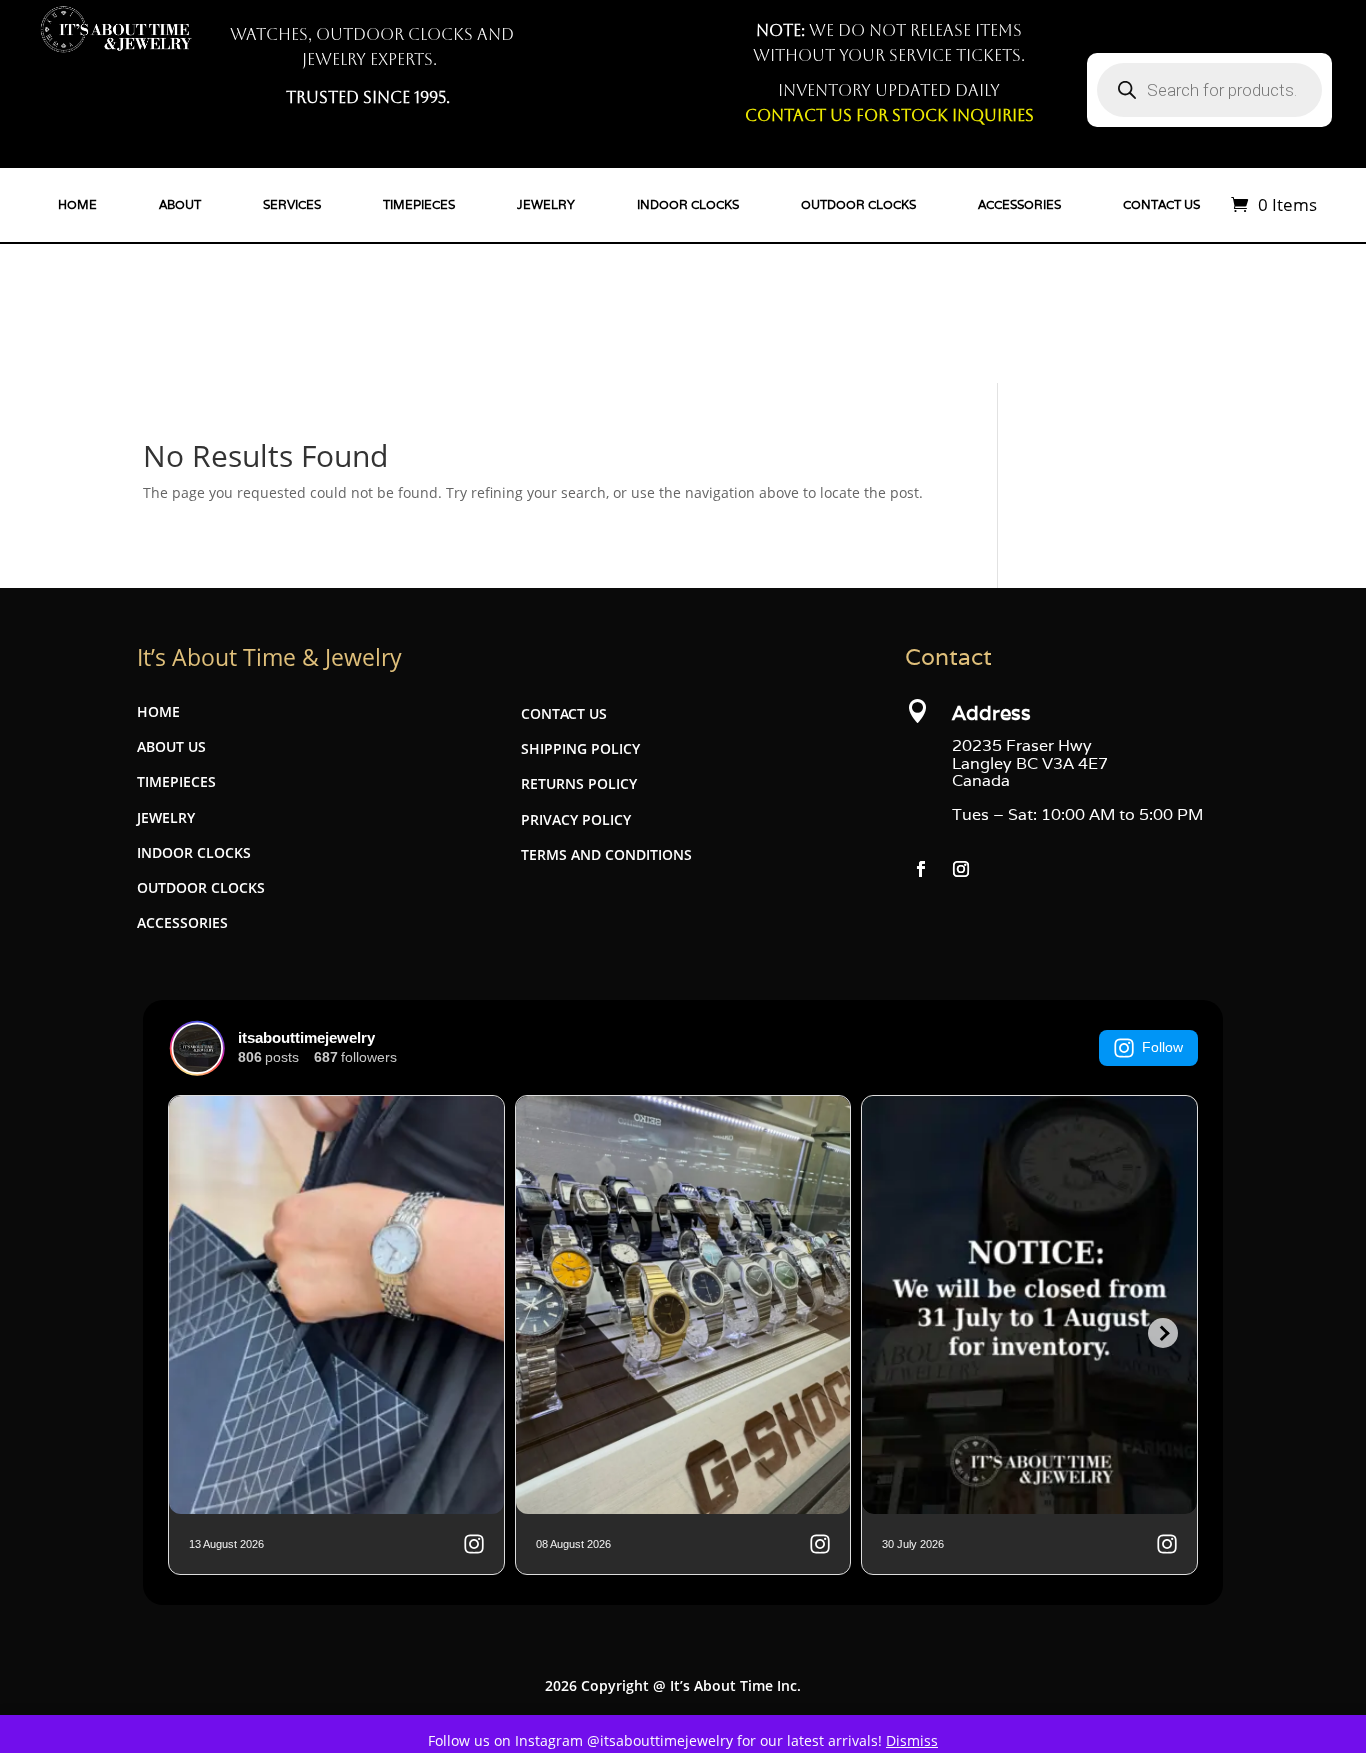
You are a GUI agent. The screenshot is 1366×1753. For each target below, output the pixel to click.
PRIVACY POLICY (576, 819)
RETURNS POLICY (579, 783)
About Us (171, 746)
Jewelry (546, 205)
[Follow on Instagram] (961, 869)
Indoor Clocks (688, 205)
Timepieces (419, 205)
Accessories (1019, 205)
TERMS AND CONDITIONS (606, 854)
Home (77, 205)
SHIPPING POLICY (580, 748)
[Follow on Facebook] (921, 869)
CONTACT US (564, 713)
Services (292, 205)
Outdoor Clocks (858, 205)
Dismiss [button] (912, 1740)
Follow (1162, 1047)
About (180, 205)
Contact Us (1161, 205)
